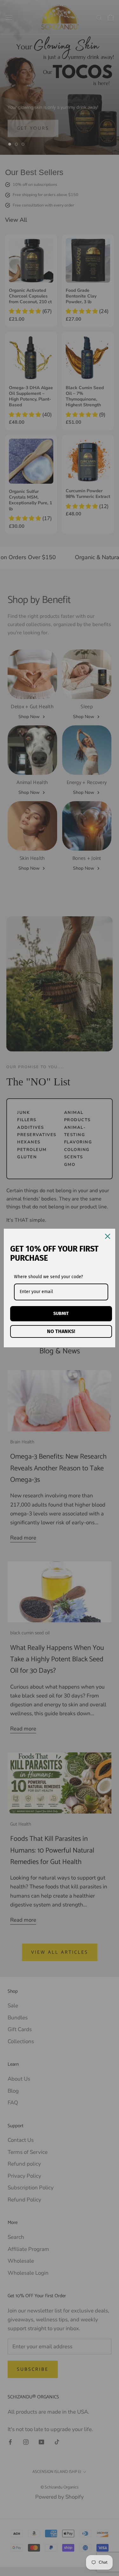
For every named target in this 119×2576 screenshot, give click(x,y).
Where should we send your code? (48, 1277)
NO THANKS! (61, 1331)
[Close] (108, 1236)
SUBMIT (61, 1314)
